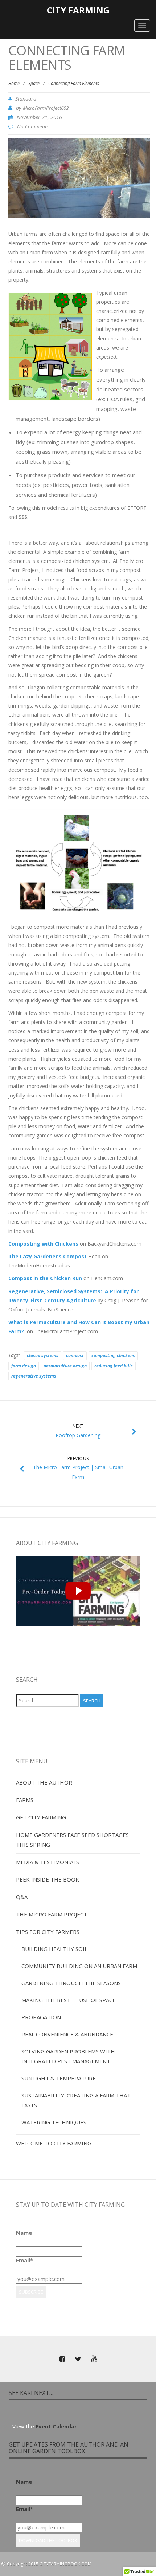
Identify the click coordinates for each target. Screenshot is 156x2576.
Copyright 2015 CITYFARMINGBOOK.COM (49, 2564)
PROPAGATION (41, 2017)
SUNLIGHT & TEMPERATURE (59, 2078)
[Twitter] (78, 2359)
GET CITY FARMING (41, 1817)
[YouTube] (94, 2359)
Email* (24, 2260)
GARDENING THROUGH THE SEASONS (71, 1983)
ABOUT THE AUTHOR (44, 1782)
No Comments (33, 126)
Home (14, 83)
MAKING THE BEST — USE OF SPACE (69, 2000)
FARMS (25, 1800)
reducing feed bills (114, 1366)
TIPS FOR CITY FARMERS (48, 1932)
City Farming (78, 10)
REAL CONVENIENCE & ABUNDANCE (67, 2034)
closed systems (43, 1356)
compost (75, 1356)
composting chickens (113, 1356)
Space (34, 83)
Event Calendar (56, 2426)
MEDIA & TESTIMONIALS (48, 1862)
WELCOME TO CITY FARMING (54, 2143)
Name (24, 2233)
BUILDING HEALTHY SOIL (54, 1949)
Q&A (22, 1897)
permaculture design (65, 1366)
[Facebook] (62, 2359)
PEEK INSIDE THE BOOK (48, 1879)
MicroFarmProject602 (46, 108)
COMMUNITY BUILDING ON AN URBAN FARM (79, 1966)
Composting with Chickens (43, 1244)
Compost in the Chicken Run (45, 1278)
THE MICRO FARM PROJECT (52, 1914)
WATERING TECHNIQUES (54, 2122)
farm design (24, 1366)
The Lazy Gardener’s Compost (48, 1256)
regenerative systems (34, 1376)
